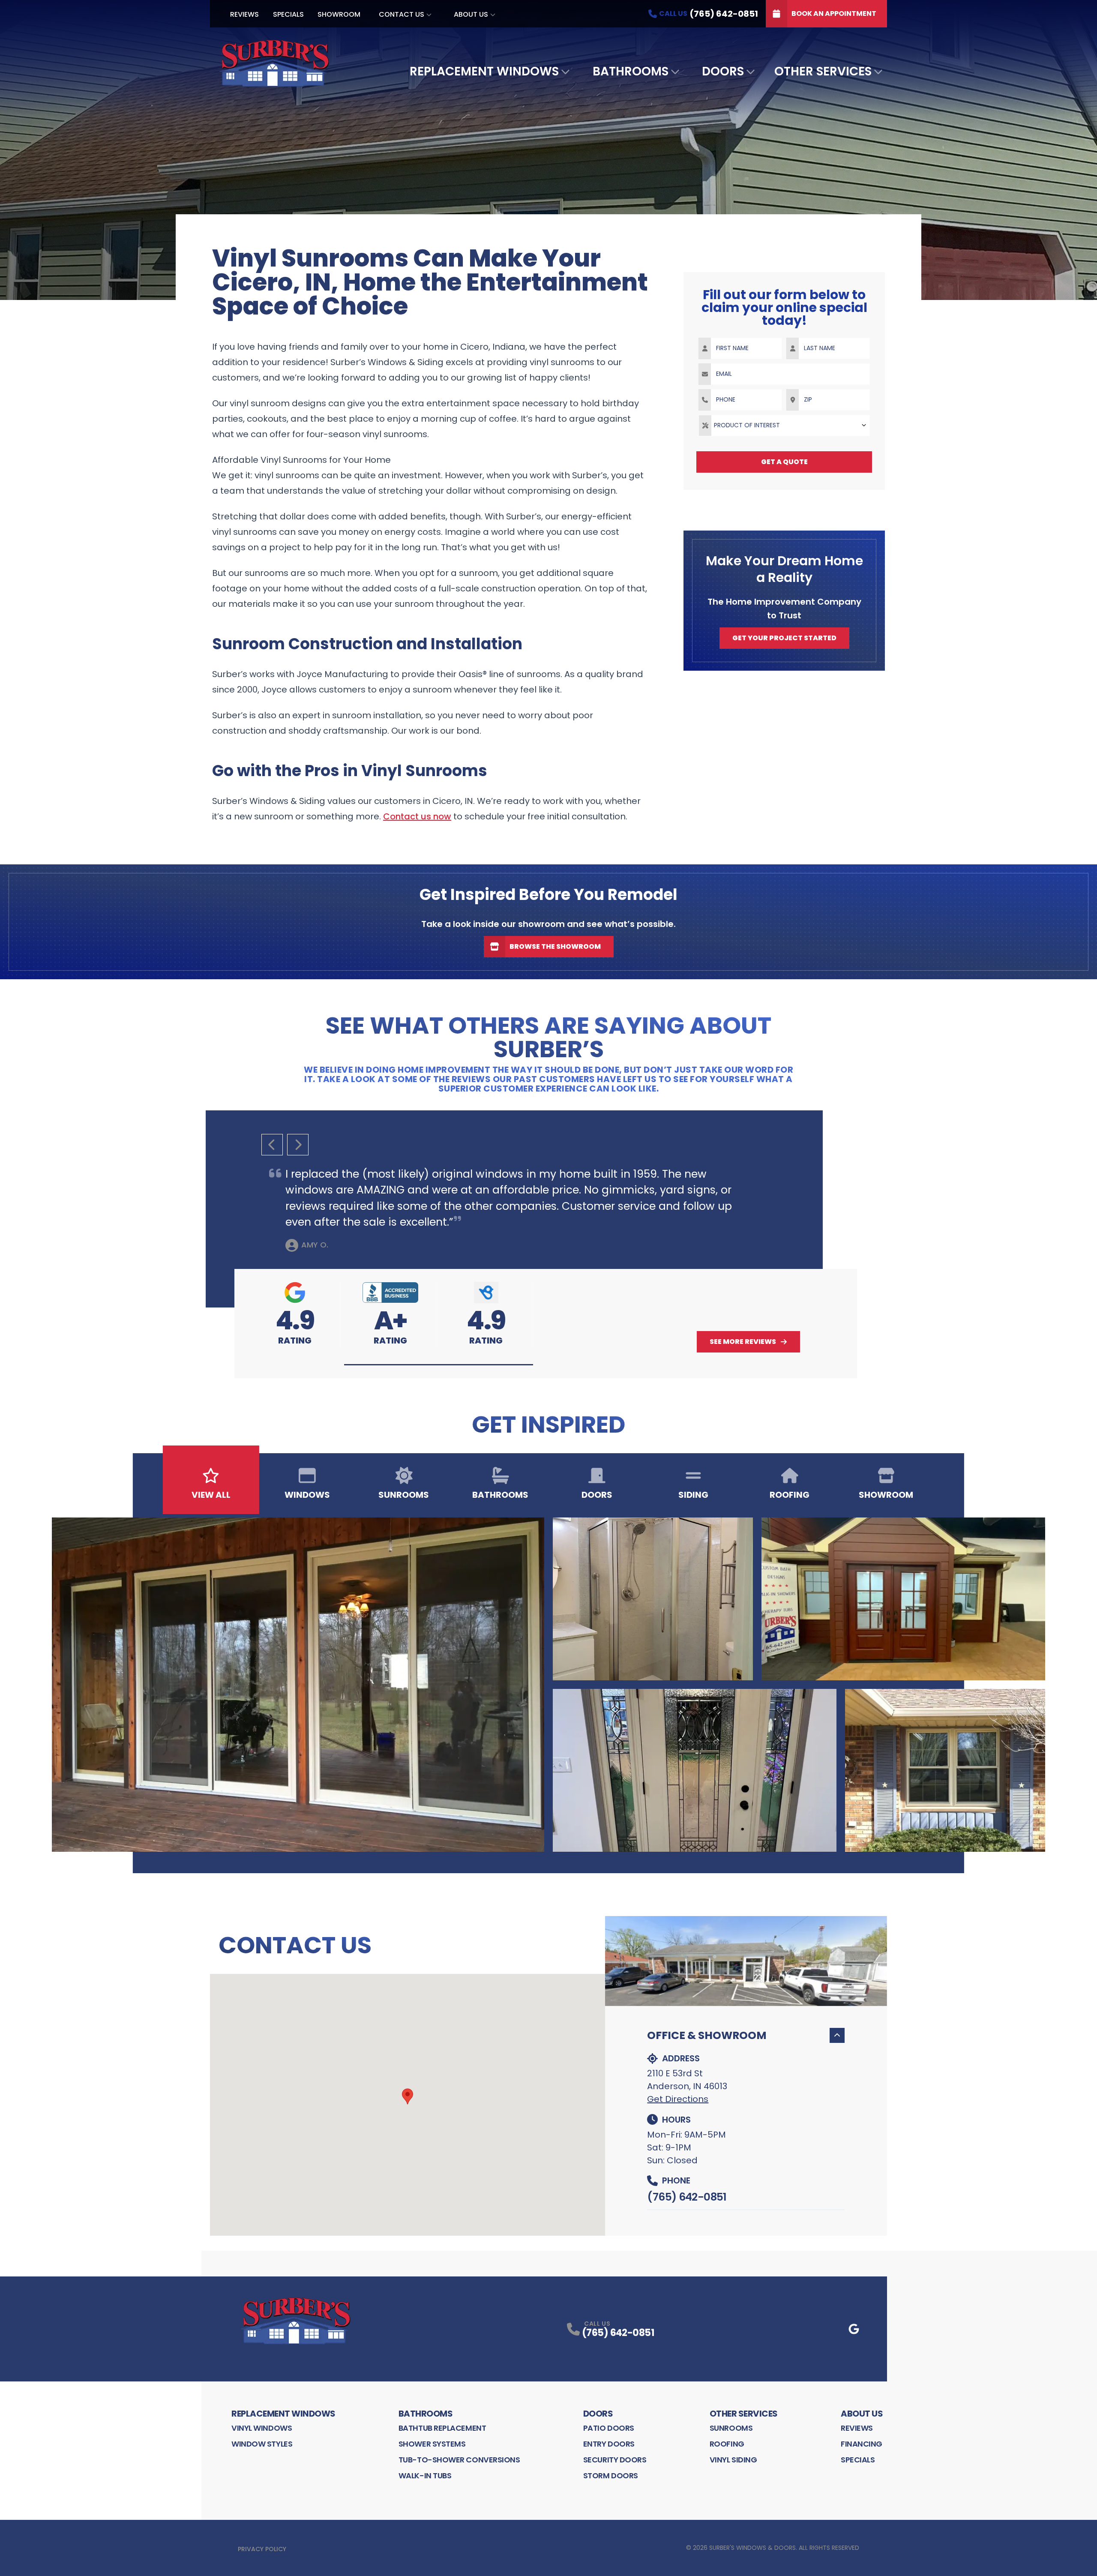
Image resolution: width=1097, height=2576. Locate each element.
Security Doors (615, 2460)
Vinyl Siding (733, 2460)
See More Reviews (743, 1342)
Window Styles (262, 2444)
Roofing (727, 2444)
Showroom (339, 14)
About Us (471, 14)
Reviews (244, 14)
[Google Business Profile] (854, 2329)
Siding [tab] (693, 1495)
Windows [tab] (307, 1495)
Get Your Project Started (784, 638)
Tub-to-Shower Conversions (459, 2460)
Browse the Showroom (555, 946)
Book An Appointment (834, 13)
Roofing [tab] (790, 1495)
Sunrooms (731, 2428)
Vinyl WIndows (262, 2428)
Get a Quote (784, 462)
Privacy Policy (262, 2549)
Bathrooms (631, 71)
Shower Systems (432, 2444)
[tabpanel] (548, 1685)
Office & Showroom (707, 2035)
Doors (723, 71)
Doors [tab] (597, 1495)
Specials (288, 14)
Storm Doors (611, 2476)
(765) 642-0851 (687, 2197)
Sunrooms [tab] (404, 1495)
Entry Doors (609, 2444)
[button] (439, 1365)
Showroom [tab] (886, 1495)
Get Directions (678, 2099)
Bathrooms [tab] (500, 1495)
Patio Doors (609, 2428)
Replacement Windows (484, 71)
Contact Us (402, 14)
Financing (862, 2444)
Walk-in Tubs (425, 2476)
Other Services (823, 71)
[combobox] (784, 426)
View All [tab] (211, 1495)
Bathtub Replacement (442, 2428)
